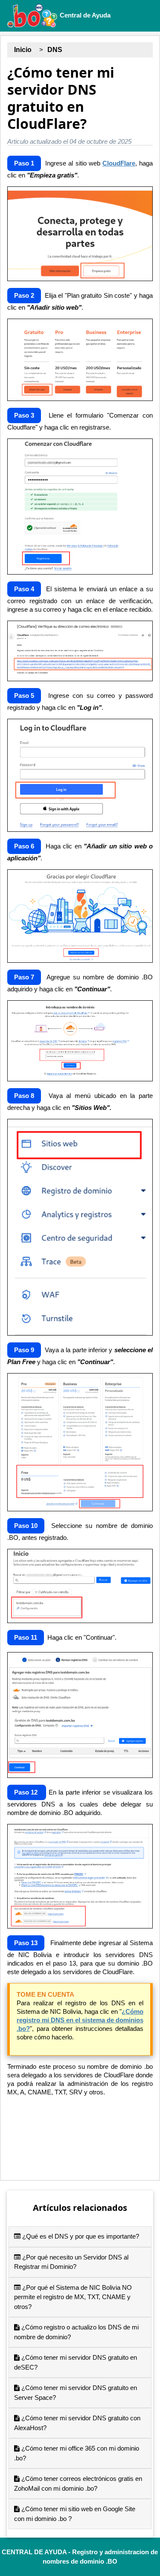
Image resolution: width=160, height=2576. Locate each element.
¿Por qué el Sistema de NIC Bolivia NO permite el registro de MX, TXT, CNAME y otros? (73, 2297)
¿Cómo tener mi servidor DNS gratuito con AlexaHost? (77, 2423)
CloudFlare (119, 163)
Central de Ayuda (84, 15)
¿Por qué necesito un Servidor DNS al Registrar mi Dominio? (71, 2262)
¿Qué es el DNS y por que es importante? (80, 2236)
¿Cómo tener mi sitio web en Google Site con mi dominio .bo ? (75, 2514)
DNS (55, 50)
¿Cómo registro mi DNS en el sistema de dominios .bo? (80, 2020)
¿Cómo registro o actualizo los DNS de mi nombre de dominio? (76, 2332)
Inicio (23, 50)
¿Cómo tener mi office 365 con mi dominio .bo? (77, 2453)
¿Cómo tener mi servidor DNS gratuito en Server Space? (76, 2393)
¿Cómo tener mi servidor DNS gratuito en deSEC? (76, 2362)
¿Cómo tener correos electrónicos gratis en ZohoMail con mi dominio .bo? (78, 2483)
